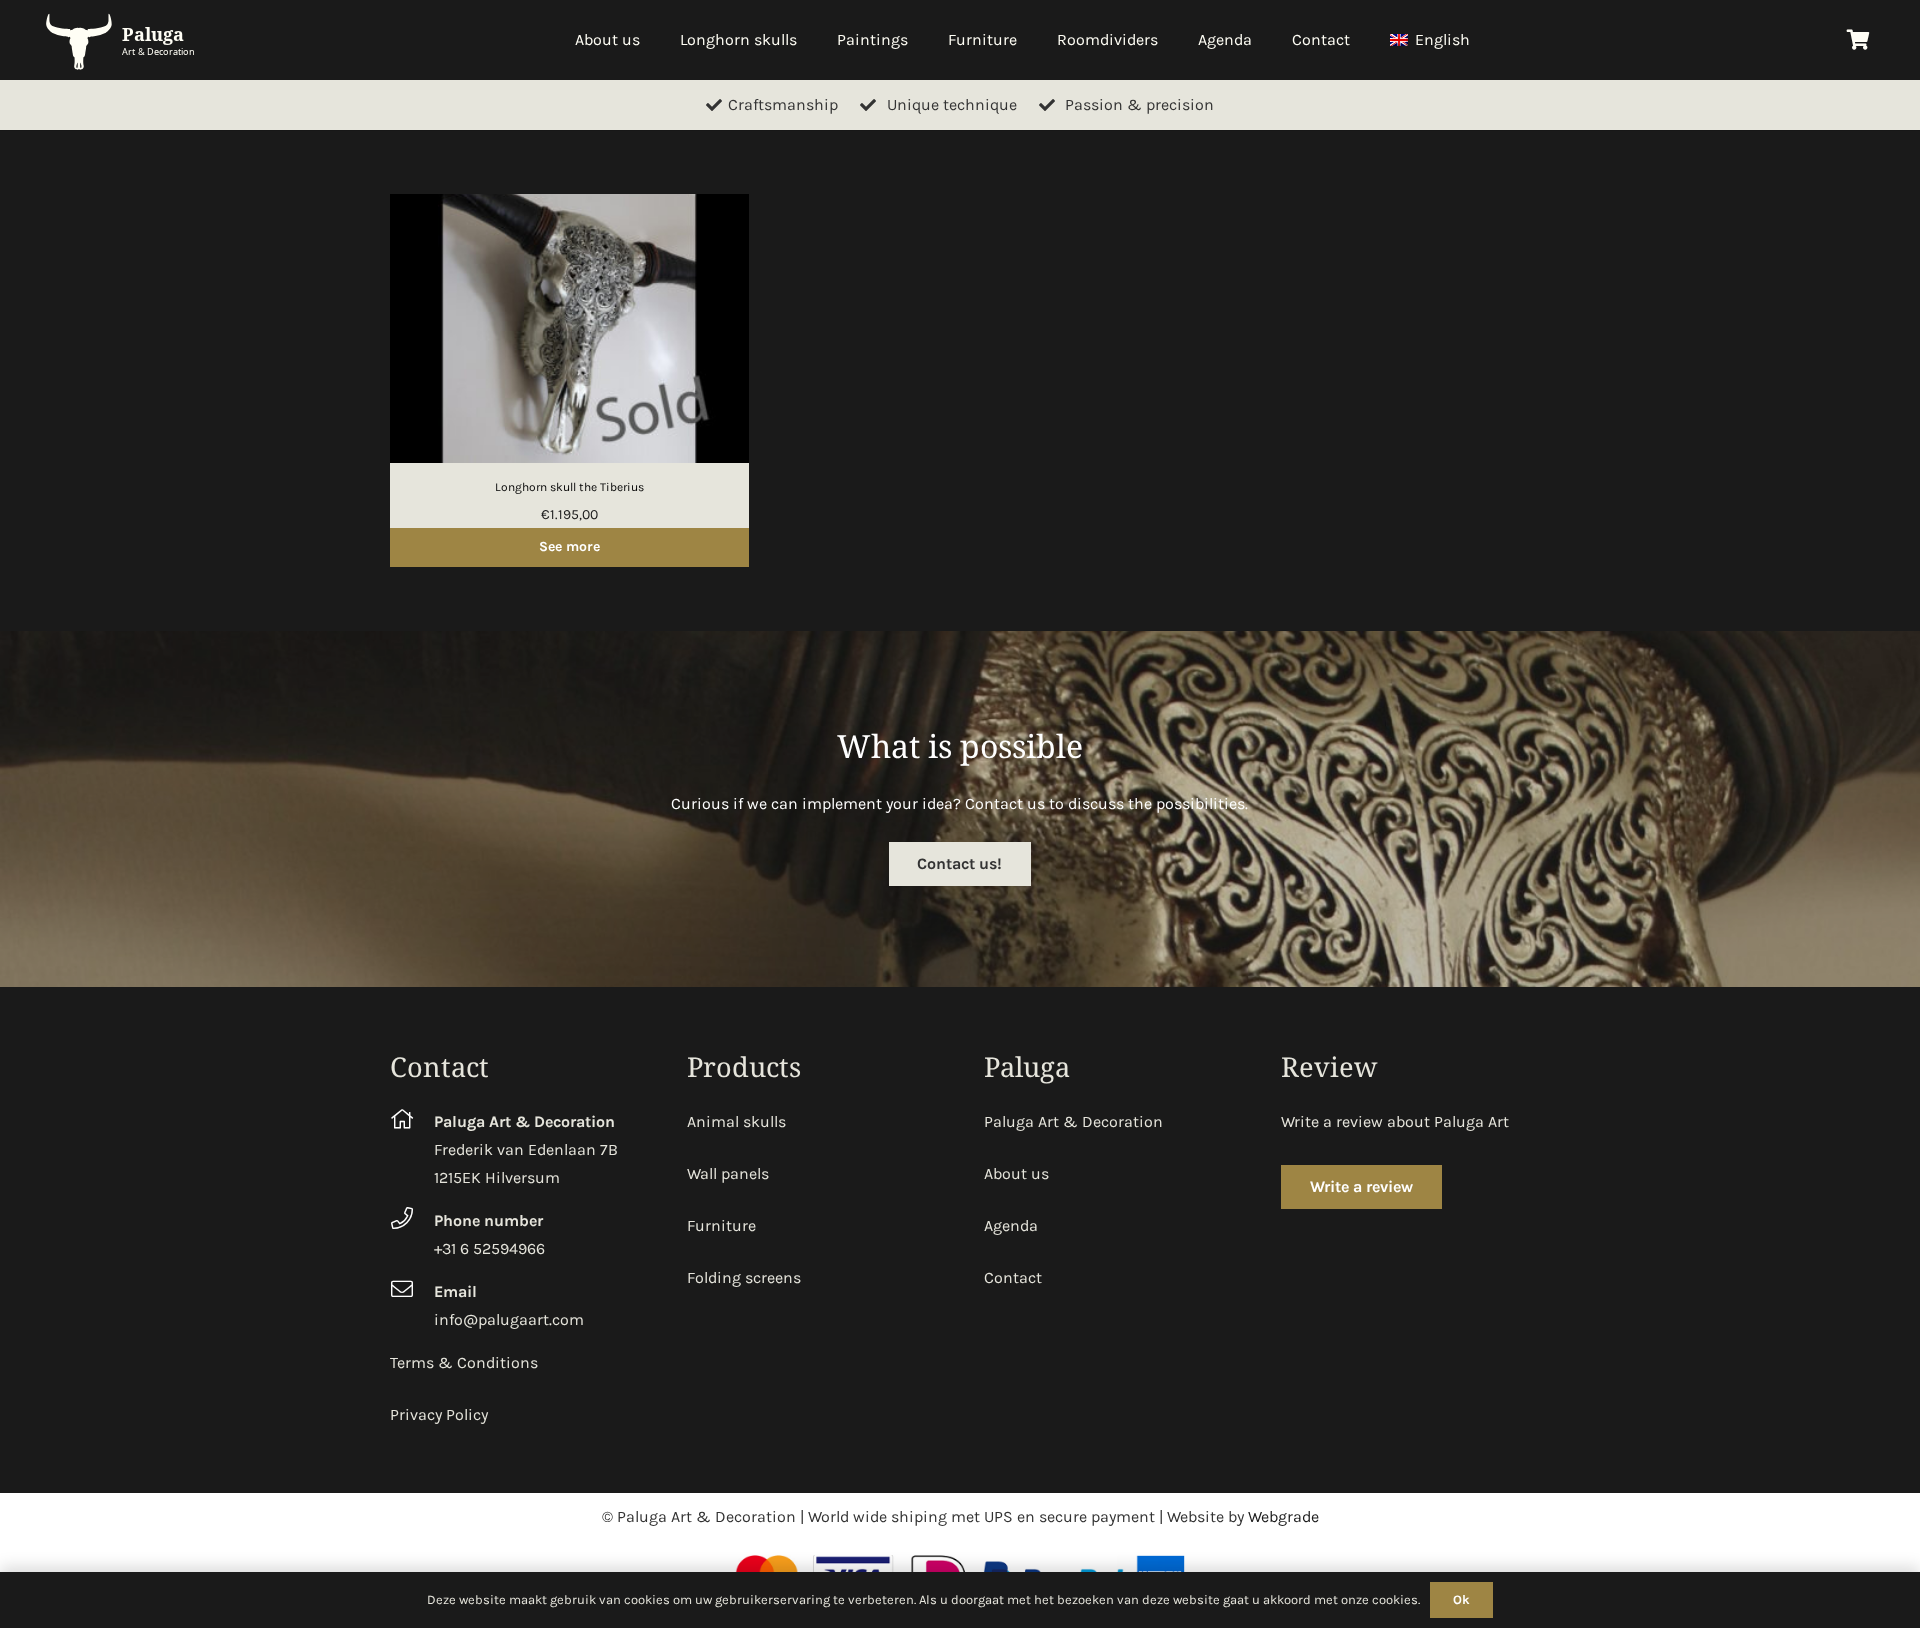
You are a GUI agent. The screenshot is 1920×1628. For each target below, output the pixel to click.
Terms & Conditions (464, 1362)
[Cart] (1858, 40)
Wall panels (728, 1173)
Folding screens (744, 1277)
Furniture (721, 1225)
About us (1016, 1173)
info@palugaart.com (509, 1319)
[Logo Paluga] (124, 40)
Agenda (1011, 1225)
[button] (1480, 40)
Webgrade (1283, 1516)
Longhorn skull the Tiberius (569, 487)
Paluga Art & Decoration (1073, 1121)
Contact (1013, 1277)
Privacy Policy (439, 1414)
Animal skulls (736, 1121)
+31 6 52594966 (489, 1248)
